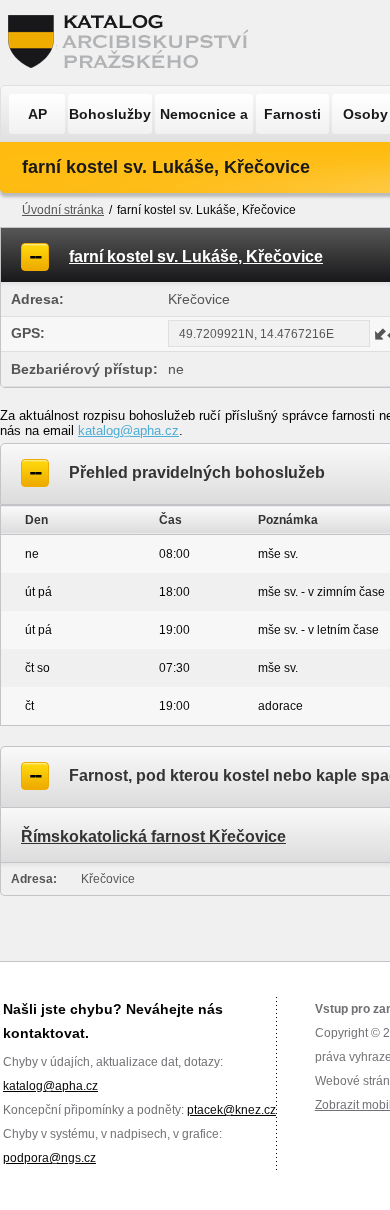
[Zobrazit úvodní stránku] (134, 42)
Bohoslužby (110, 114)
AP (37, 114)
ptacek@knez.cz (231, 1110)
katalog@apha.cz (128, 430)
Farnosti (292, 114)
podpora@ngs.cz (49, 1158)
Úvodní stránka (63, 210)
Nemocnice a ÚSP (204, 120)
